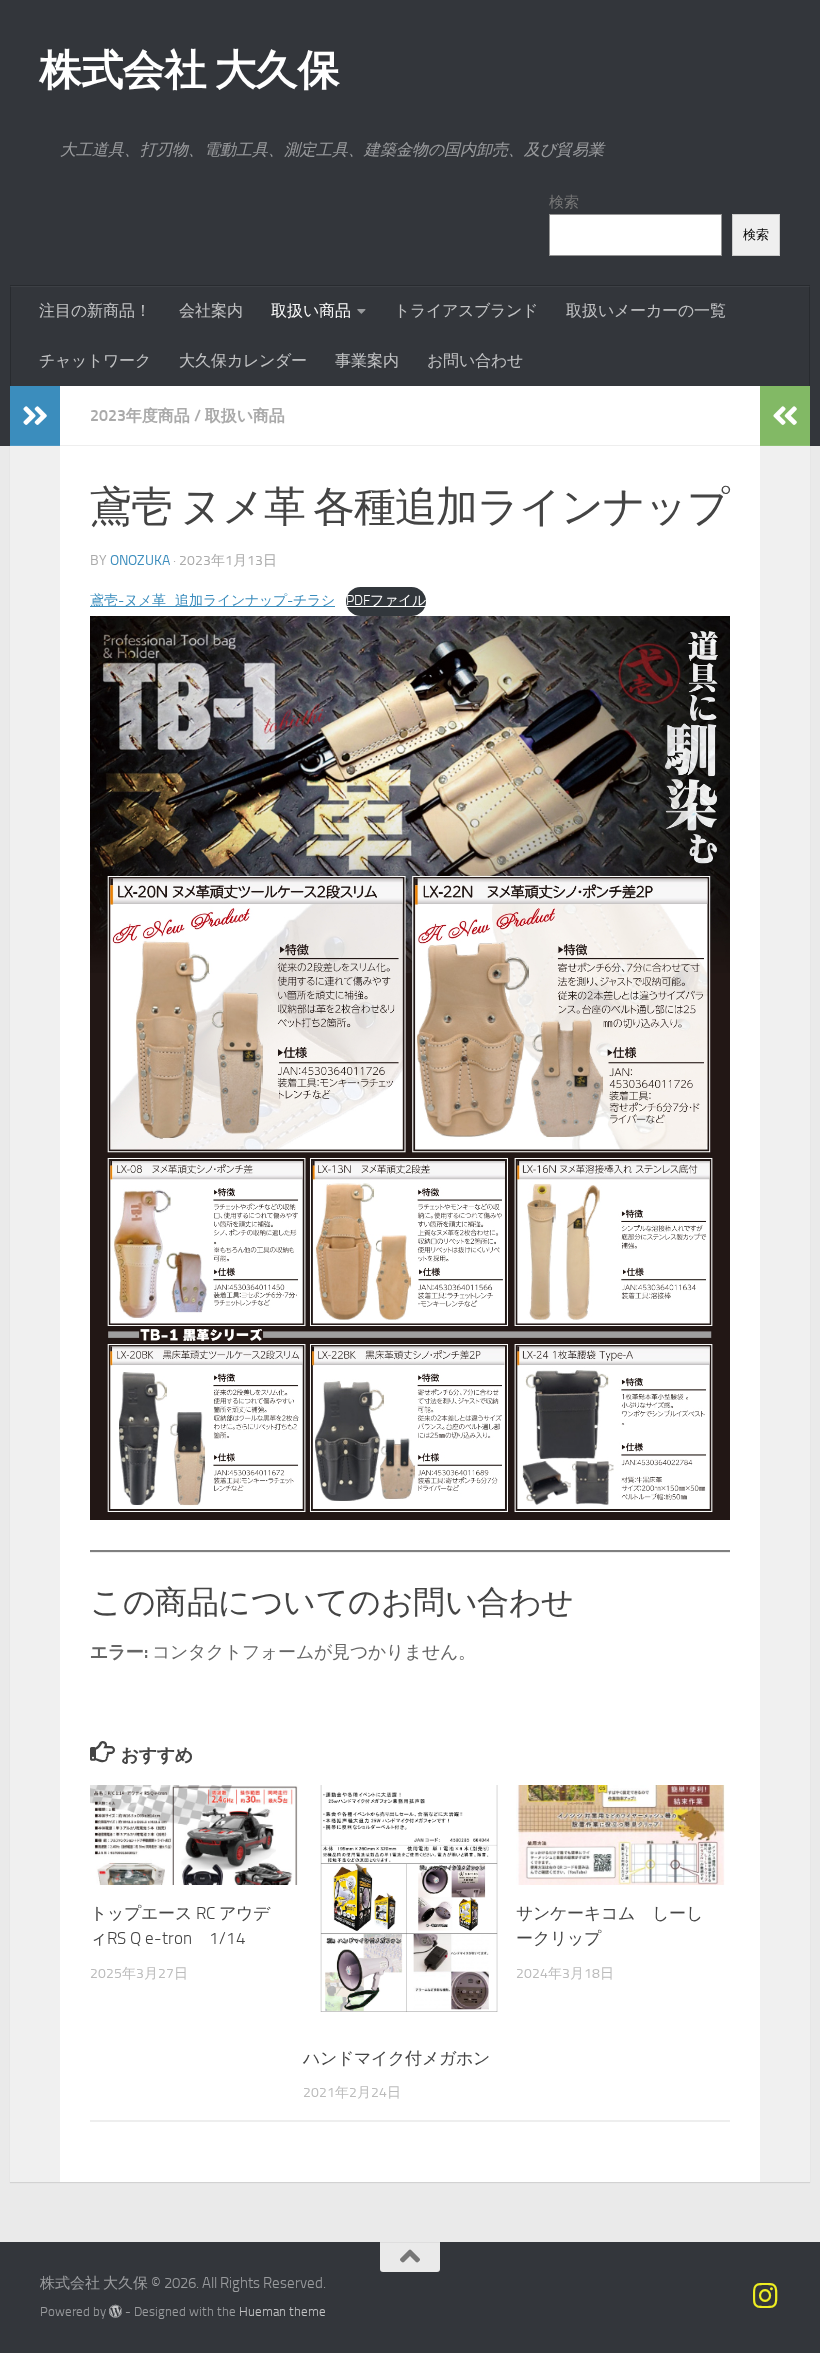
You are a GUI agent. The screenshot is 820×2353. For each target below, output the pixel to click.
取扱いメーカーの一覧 (646, 310)
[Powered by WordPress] (115, 2311)
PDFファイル (386, 600)
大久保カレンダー (243, 360)
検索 (564, 202)
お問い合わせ (475, 360)
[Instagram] (766, 2296)
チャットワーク (95, 360)
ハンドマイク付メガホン (396, 2058)
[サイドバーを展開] (35, 416)
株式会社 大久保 (189, 70)
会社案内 (211, 310)
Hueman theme (282, 2311)
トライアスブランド (466, 310)
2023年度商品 (140, 415)
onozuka (140, 560)
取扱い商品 (311, 310)
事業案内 (367, 360)
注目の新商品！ (95, 310)
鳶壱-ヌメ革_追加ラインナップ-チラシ (212, 600)
